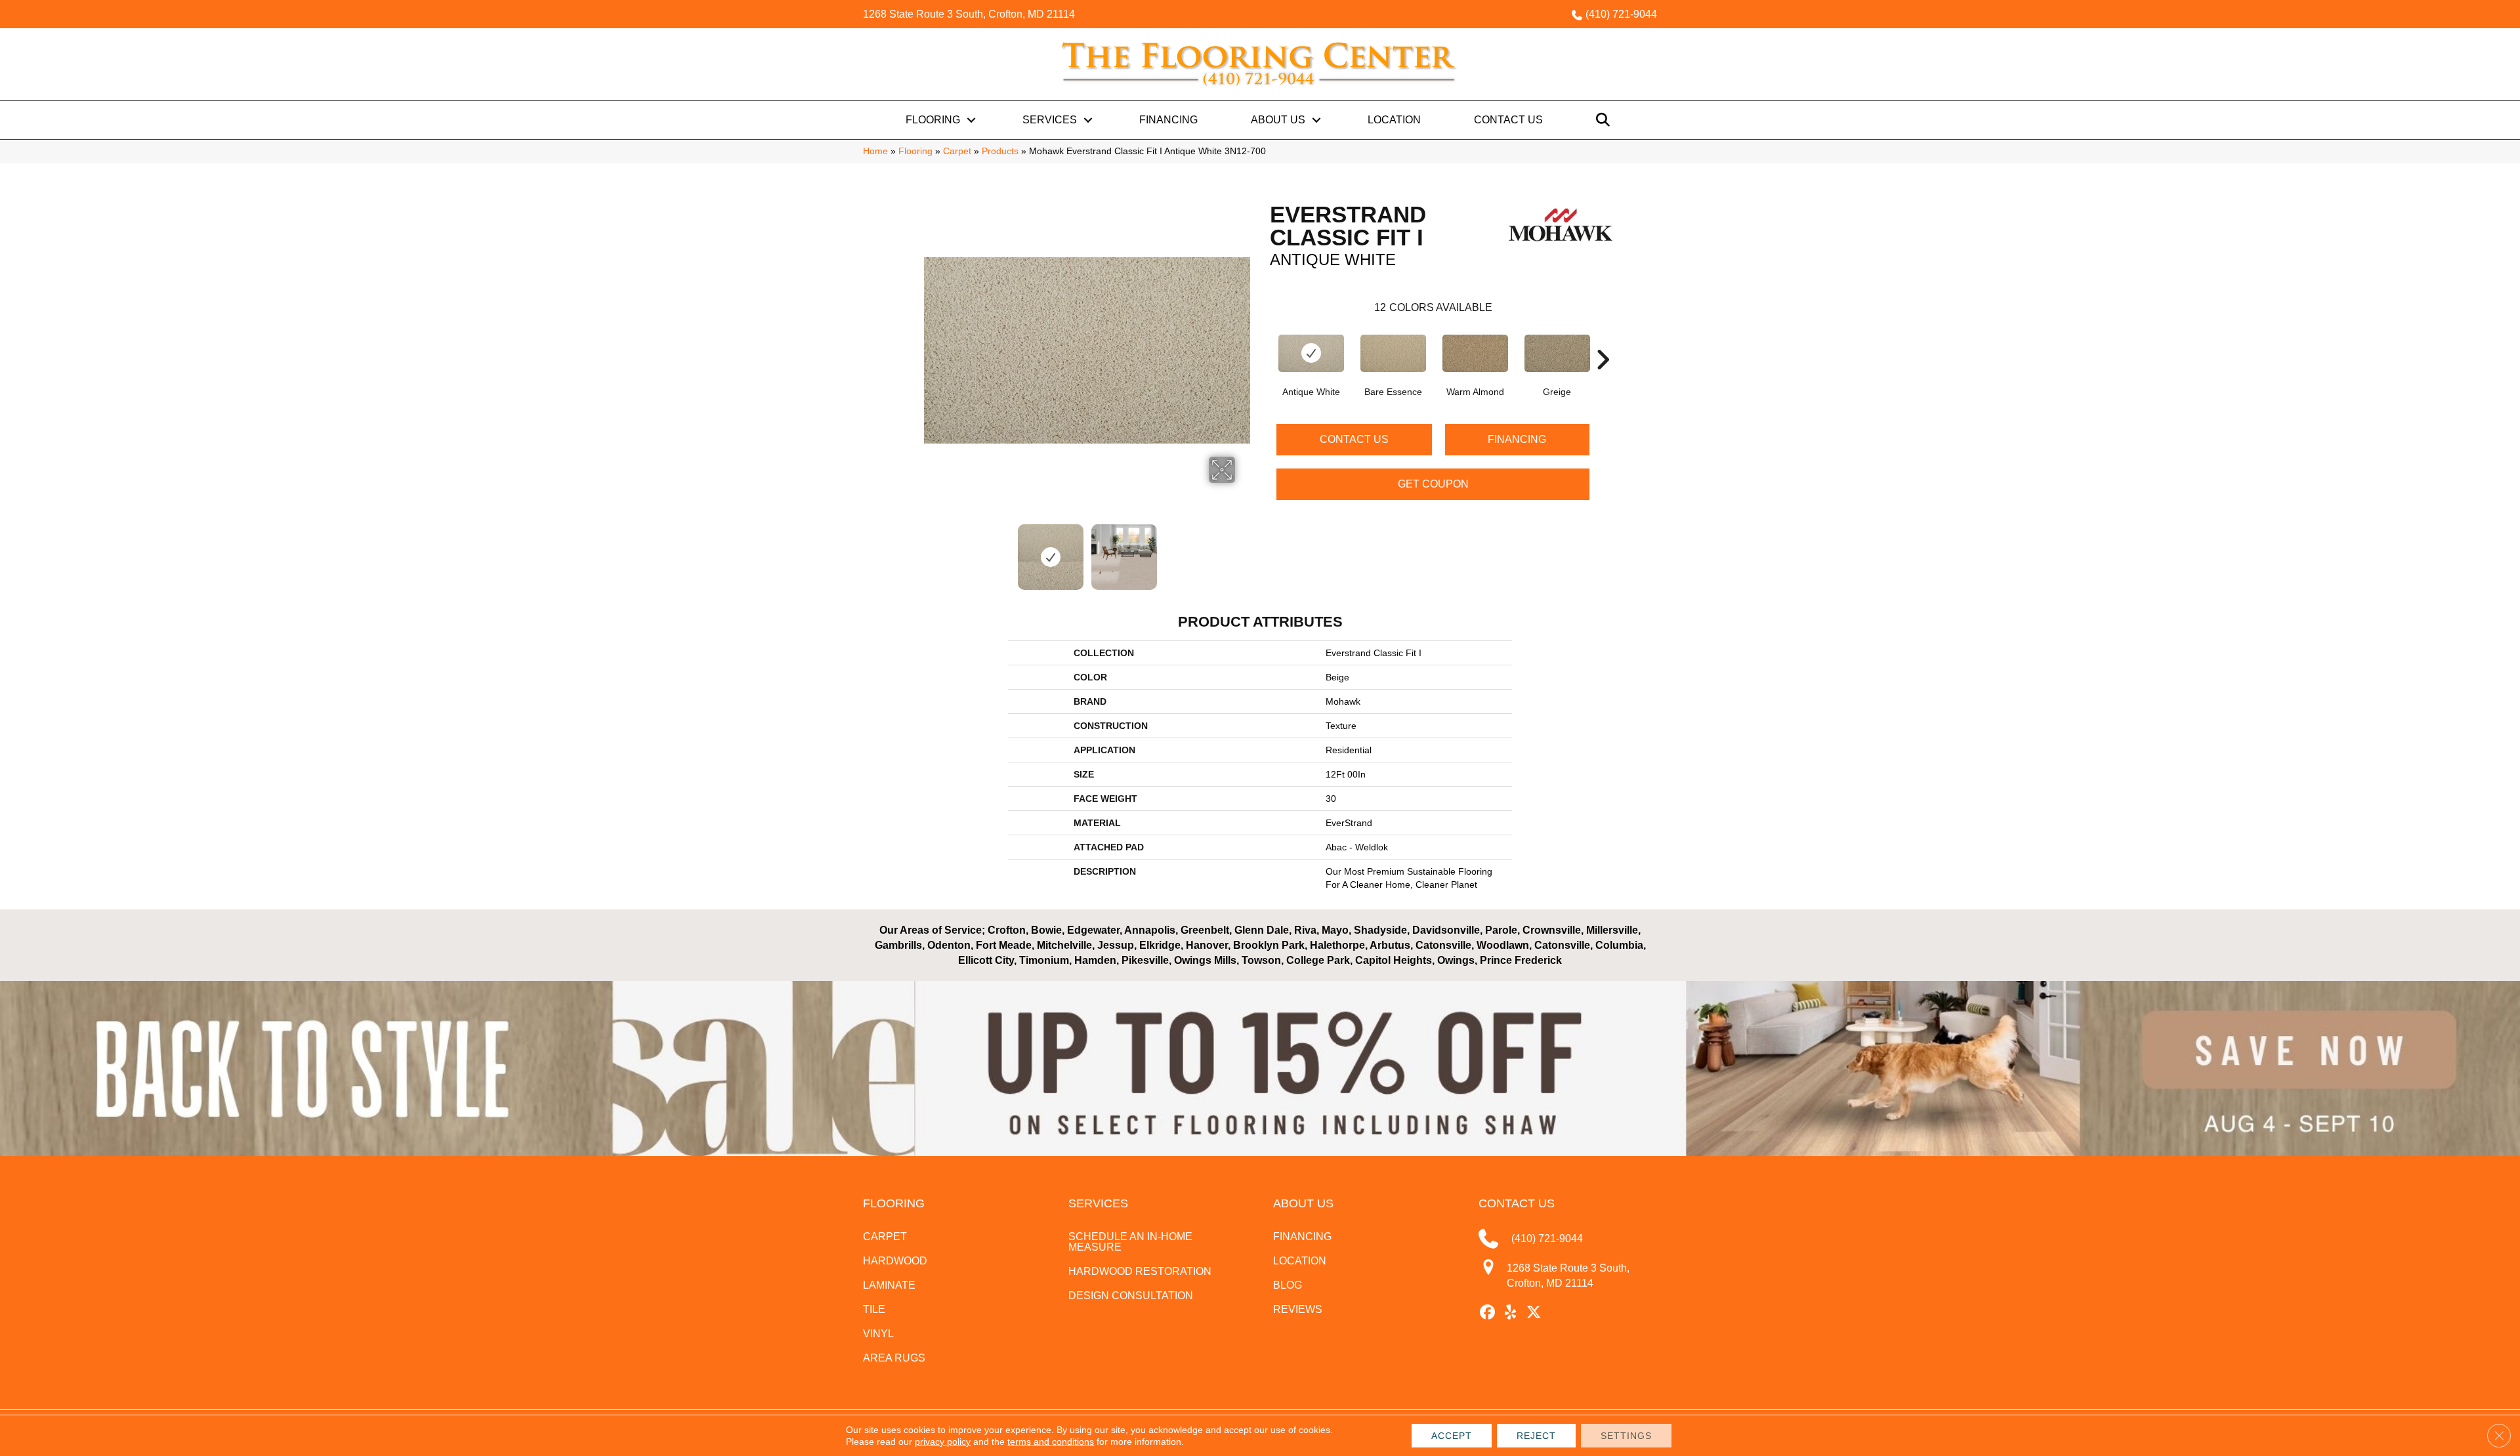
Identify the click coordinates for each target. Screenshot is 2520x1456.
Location (1394, 120)
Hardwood (895, 1261)
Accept (1452, 1436)
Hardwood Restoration (1140, 1271)
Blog (1288, 1285)
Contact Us (1508, 120)
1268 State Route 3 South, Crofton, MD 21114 (969, 14)
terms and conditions (1051, 1442)
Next (1244, 551)
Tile (874, 1309)
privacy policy (943, 1442)
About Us (1278, 120)
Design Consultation (1131, 1296)
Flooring (933, 120)
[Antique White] (1311, 353)
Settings (1626, 1436)
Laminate (889, 1285)
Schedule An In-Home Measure (1130, 1242)
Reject (1536, 1436)
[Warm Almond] (1475, 353)
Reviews (1298, 1309)
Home (875, 151)
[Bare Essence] (1393, 353)
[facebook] (1488, 1313)
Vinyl (878, 1334)
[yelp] (1511, 1313)
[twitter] (1534, 1313)
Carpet (957, 151)
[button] (971, 120)
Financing (1168, 120)
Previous (931, 551)
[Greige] (1557, 353)
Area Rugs (894, 1358)
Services (1050, 120)
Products (1000, 151)
